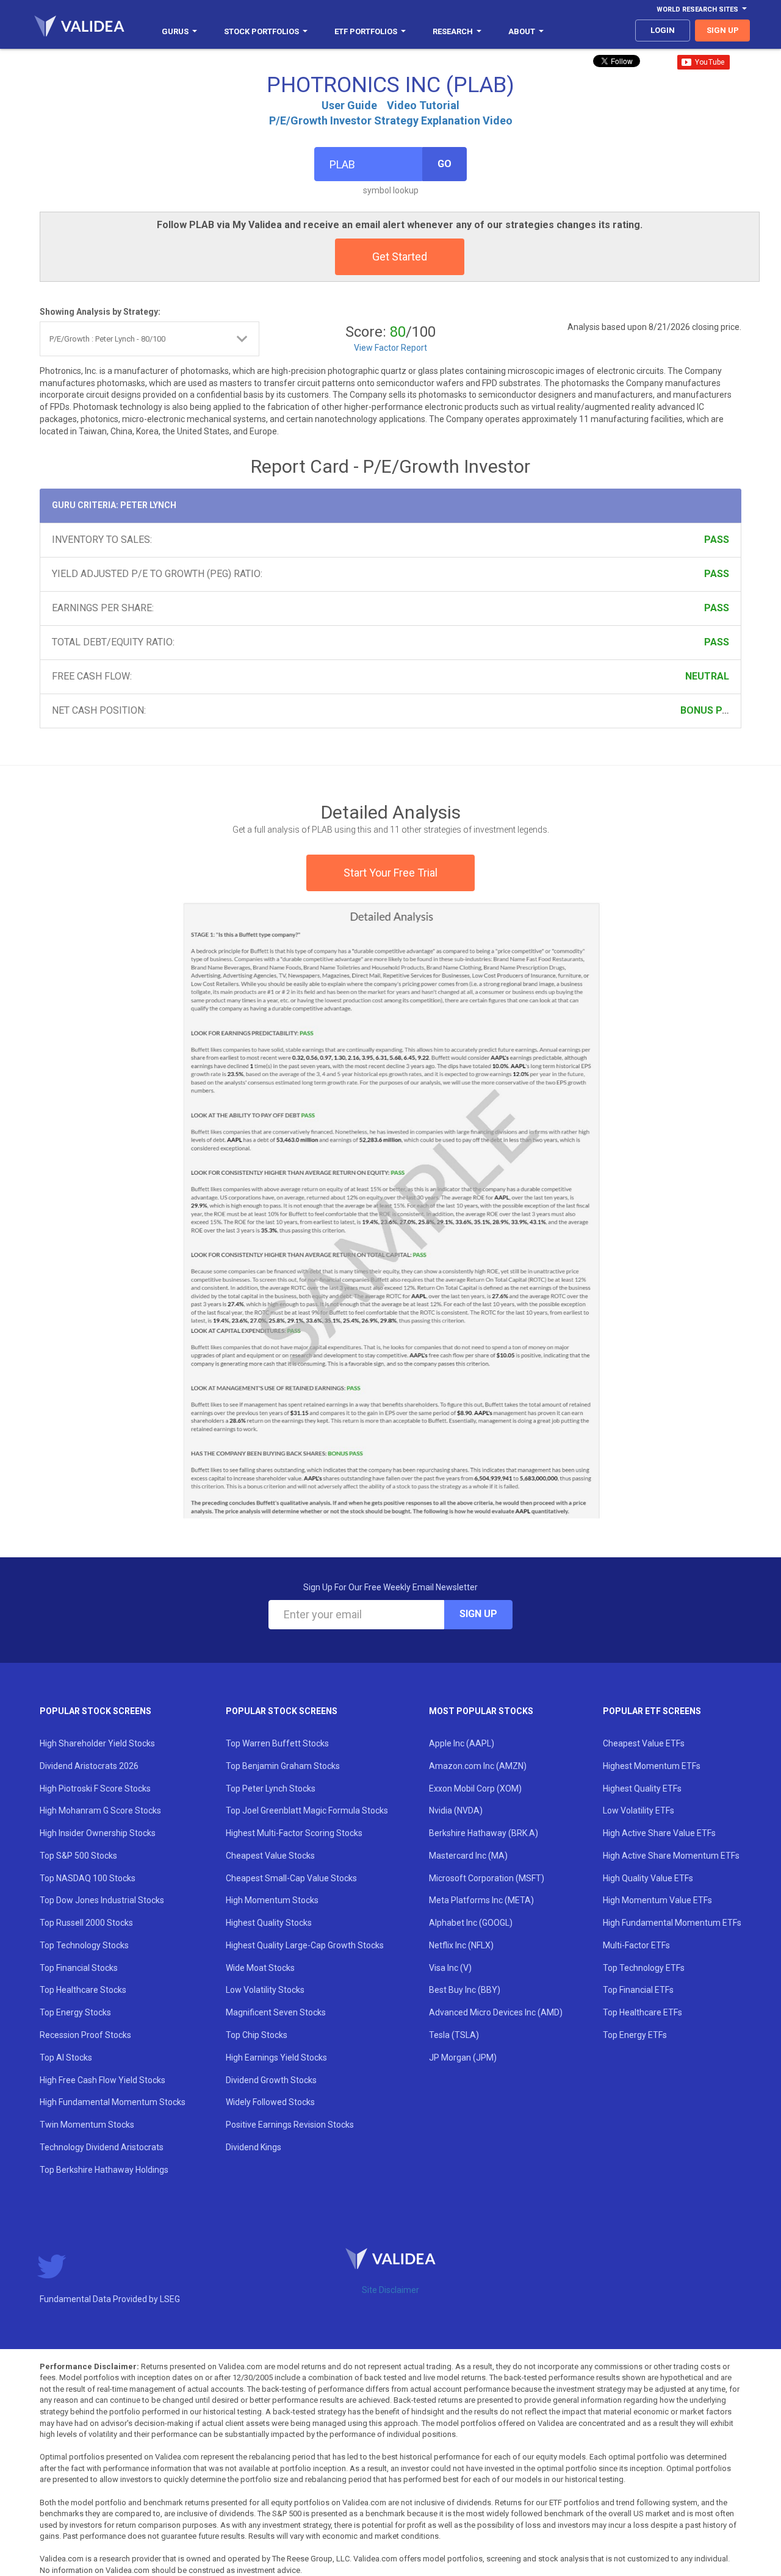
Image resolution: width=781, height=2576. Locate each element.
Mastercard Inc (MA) (468, 1856)
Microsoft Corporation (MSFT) (487, 1878)
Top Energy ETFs (635, 2035)
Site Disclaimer (390, 2290)
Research (453, 31)
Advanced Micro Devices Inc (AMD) (496, 2012)
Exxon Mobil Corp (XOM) (475, 1788)
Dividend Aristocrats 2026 (89, 1766)
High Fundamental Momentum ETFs (672, 1923)
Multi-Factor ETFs (636, 1945)
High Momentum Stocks (272, 1900)
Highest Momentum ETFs (652, 1766)
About (522, 31)
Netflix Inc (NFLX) (461, 1945)
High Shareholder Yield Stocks (97, 1743)
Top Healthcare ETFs (642, 2012)
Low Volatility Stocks (265, 1990)
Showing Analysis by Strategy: (100, 312)
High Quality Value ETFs (648, 1878)
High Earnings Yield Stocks (276, 2058)
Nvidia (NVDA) (456, 1810)
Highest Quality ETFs (642, 1788)
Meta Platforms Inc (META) (481, 1900)
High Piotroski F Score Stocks (95, 1788)
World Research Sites (697, 9)
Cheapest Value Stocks (270, 1856)
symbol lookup (391, 190)
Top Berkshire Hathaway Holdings (104, 2170)
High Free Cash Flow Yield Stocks (103, 2080)
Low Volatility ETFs (639, 1810)
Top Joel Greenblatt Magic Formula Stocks (307, 1810)
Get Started (400, 257)
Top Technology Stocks (84, 1945)
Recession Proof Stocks (85, 2035)
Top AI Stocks (66, 2058)
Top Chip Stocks (257, 2035)
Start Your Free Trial (390, 873)
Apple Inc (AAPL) (462, 1743)
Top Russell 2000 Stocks (86, 1923)
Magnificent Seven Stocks (276, 2012)
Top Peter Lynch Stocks (271, 1788)
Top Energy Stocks (75, 2012)
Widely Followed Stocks (270, 2102)
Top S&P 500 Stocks (78, 1856)
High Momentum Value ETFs (657, 1900)
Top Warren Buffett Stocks (277, 1743)
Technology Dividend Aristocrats (102, 2147)
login (663, 30)
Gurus (175, 31)
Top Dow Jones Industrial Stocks (102, 1900)
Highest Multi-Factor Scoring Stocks (294, 1833)
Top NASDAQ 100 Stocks (88, 1878)
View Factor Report (390, 348)
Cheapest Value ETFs (644, 1743)
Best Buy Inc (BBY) (465, 1990)
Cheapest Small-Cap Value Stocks (291, 1878)
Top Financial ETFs (638, 1990)
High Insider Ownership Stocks (98, 1833)
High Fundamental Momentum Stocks (113, 2102)
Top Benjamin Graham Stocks (283, 1766)
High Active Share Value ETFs (659, 1833)
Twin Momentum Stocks (87, 2125)
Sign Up (478, 1614)
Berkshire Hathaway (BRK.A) (484, 1833)
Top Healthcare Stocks (83, 1990)
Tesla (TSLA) (454, 2035)
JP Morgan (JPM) (463, 2058)
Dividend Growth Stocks (271, 2080)
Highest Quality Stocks (269, 1923)
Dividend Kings (254, 2147)
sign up (723, 30)
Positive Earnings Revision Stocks (290, 2125)
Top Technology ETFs (644, 1968)
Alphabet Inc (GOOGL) (471, 1923)
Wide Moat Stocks (260, 1968)
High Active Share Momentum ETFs (671, 1856)
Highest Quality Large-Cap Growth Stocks (305, 1945)
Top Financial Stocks (79, 1968)
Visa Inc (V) (450, 1968)
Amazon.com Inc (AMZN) (478, 1766)
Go (444, 164)
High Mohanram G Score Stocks (100, 1810)
